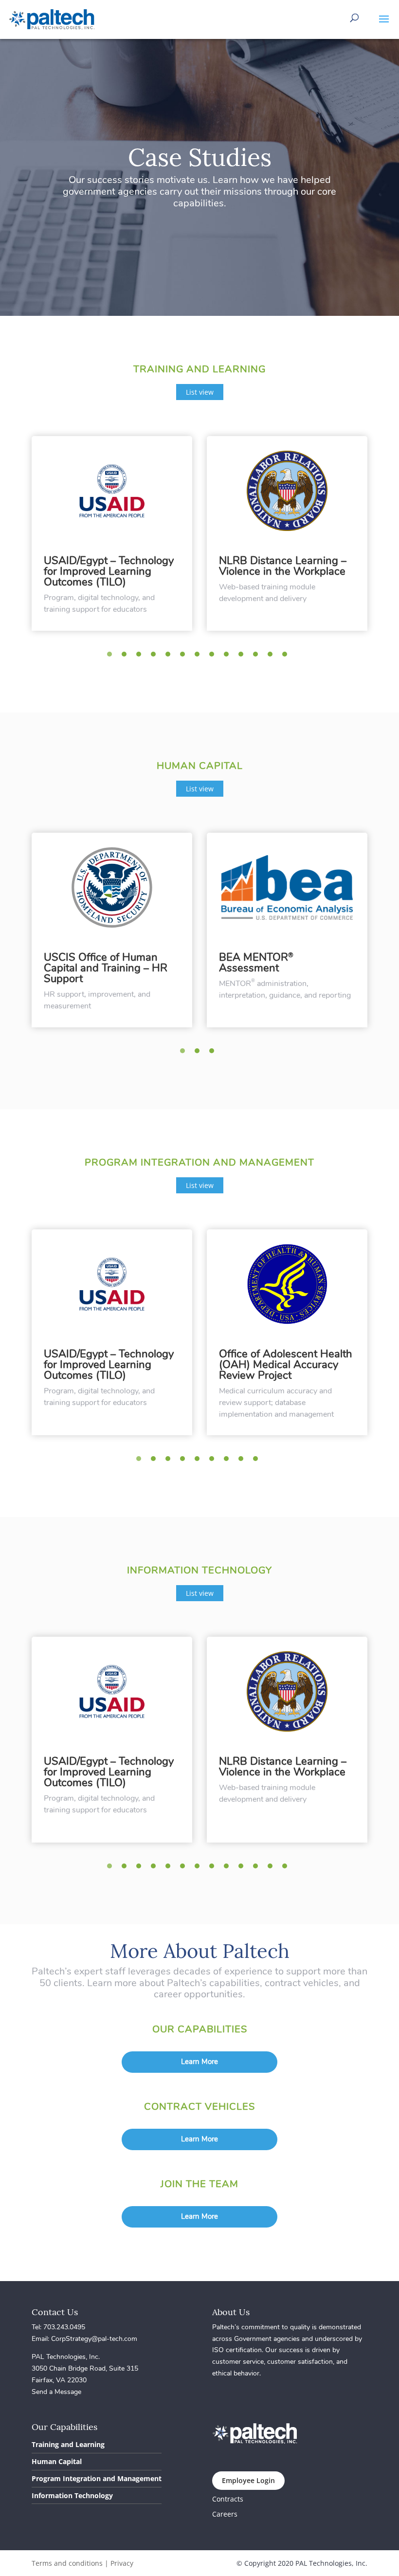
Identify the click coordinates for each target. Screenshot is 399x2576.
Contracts (228, 2499)
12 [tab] (272, 657)
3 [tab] (141, 657)
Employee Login (248, 2480)
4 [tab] (156, 657)
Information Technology (72, 2495)
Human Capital (57, 2461)
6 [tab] (185, 657)
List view (200, 392)
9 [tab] (229, 657)
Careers (225, 2514)
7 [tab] (199, 657)
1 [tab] (112, 657)
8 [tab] (214, 657)
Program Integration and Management (97, 2478)
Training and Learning (68, 2444)
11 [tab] (258, 657)
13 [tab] (287, 657)
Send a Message (56, 2392)
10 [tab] (243, 657)
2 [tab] (127, 657)
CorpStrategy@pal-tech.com (94, 2339)
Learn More (199, 2062)
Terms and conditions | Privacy (82, 2563)
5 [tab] (170, 657)
